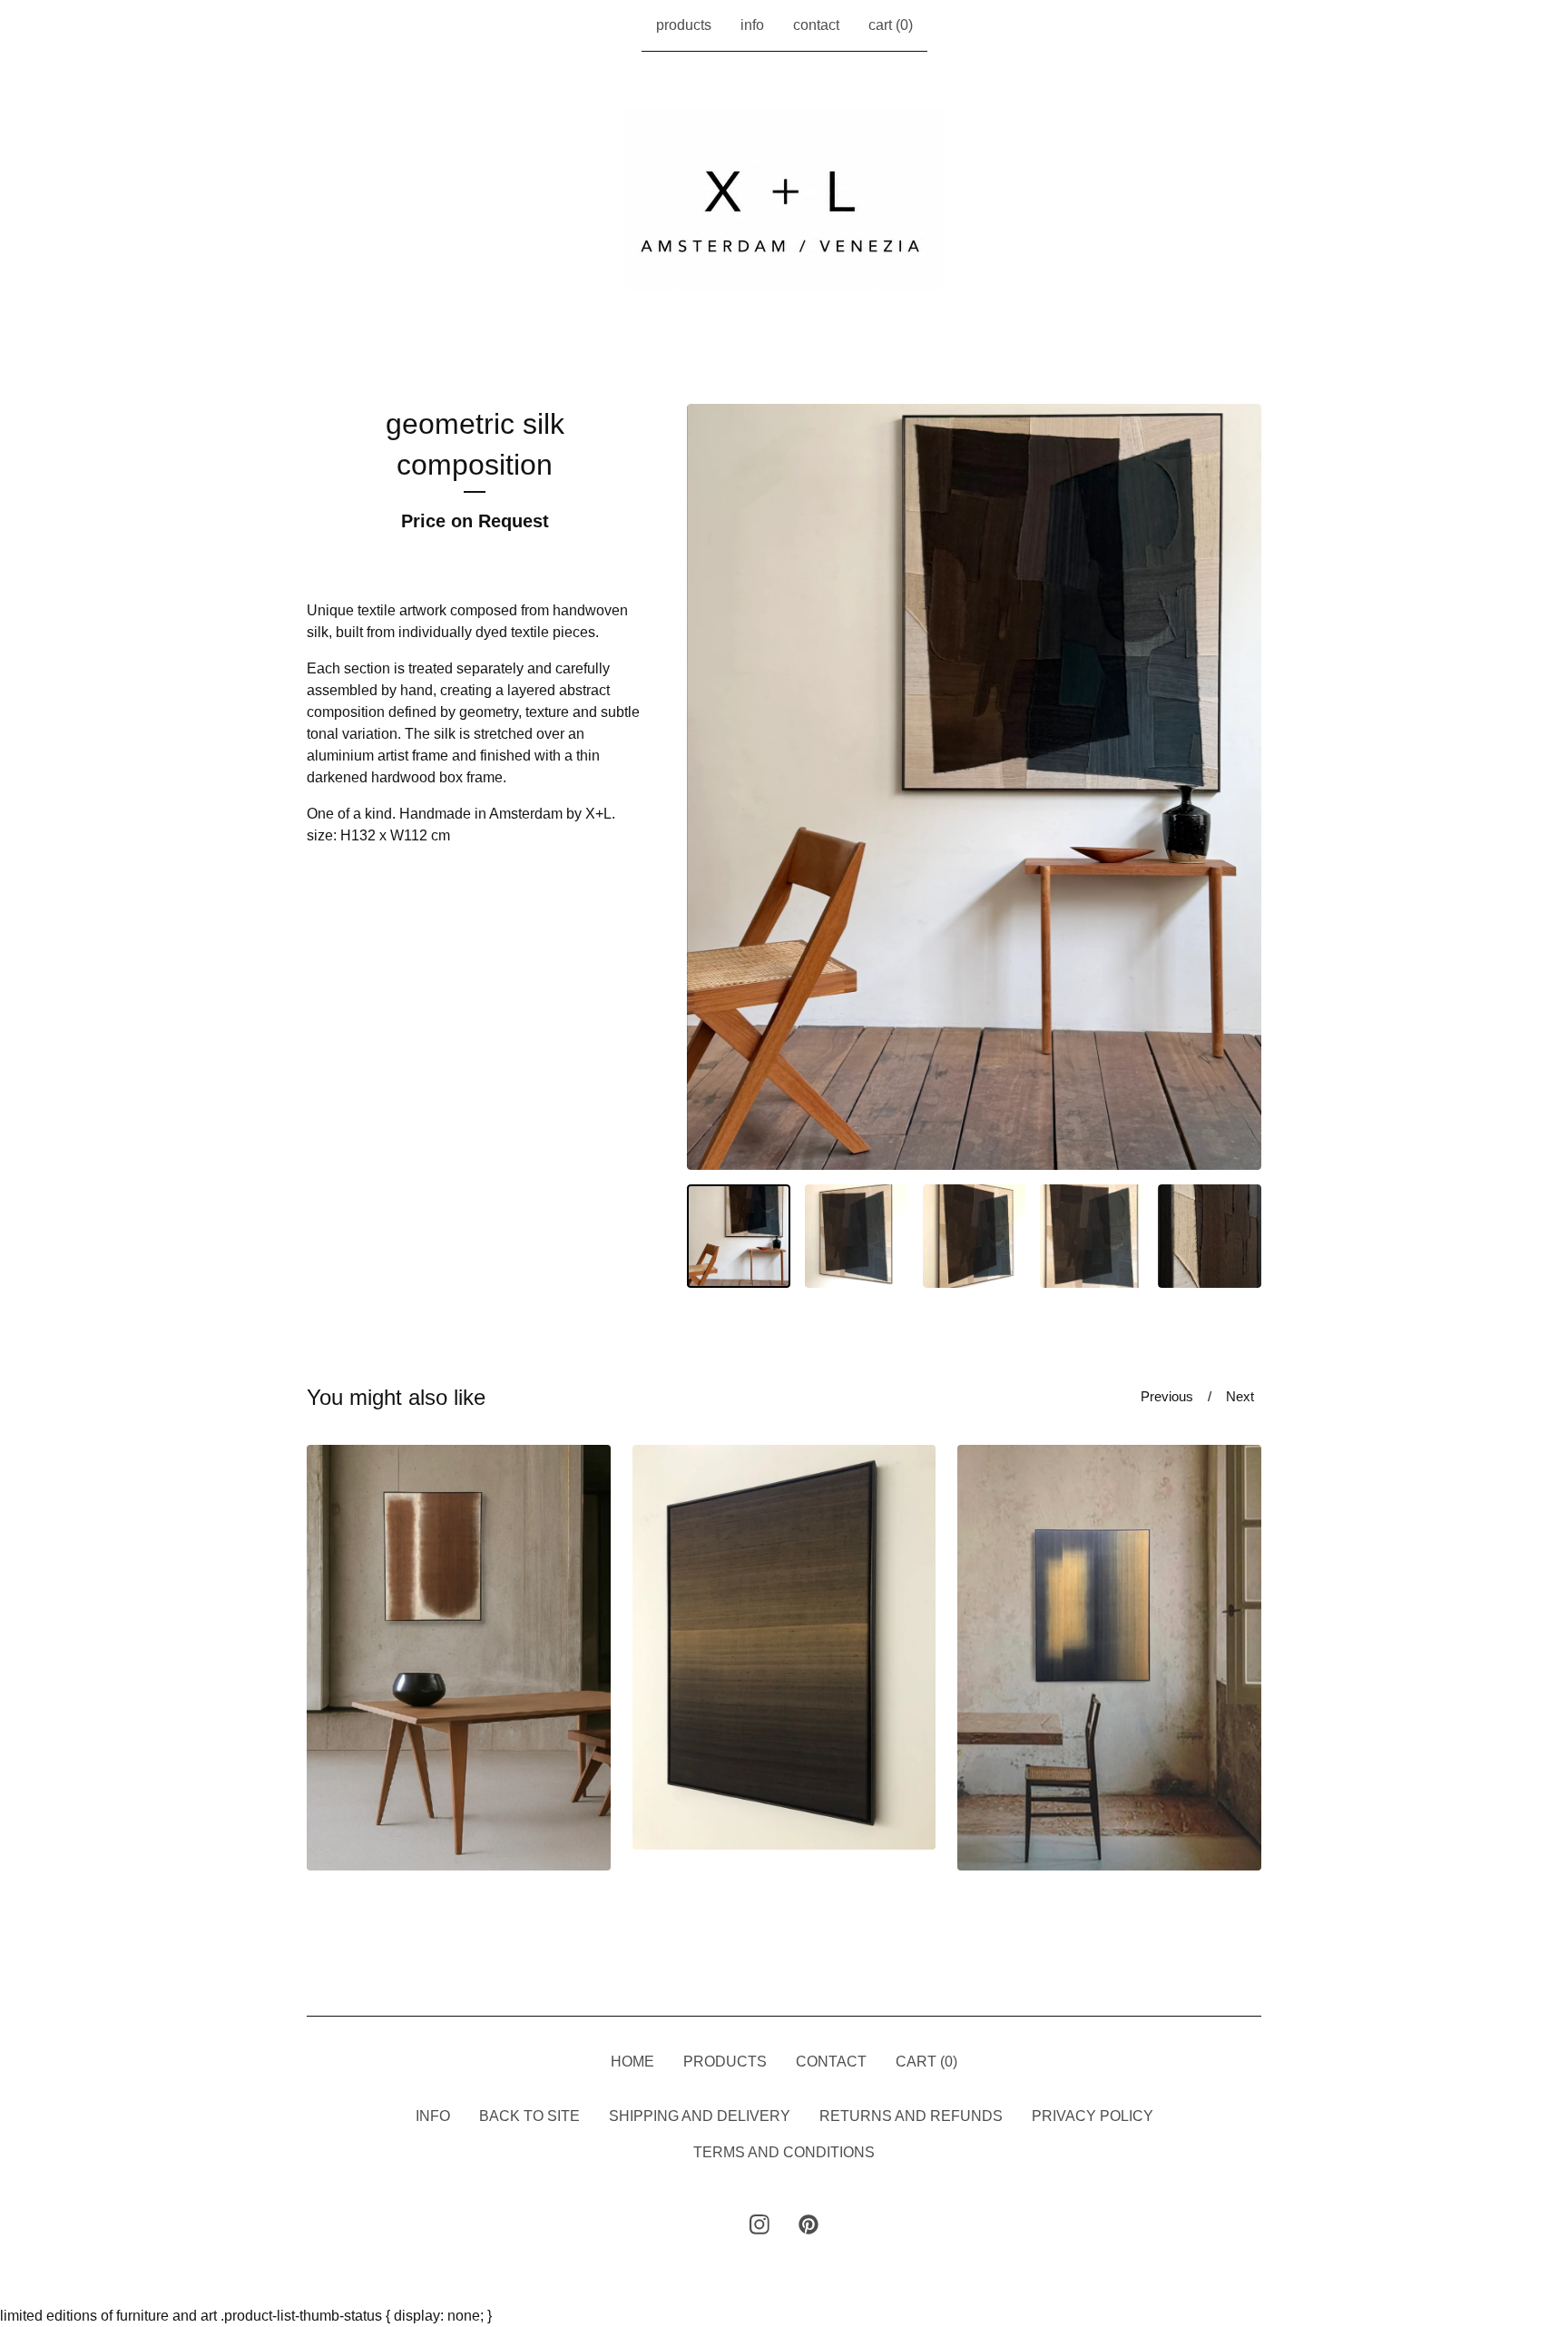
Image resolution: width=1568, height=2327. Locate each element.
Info (752, 25)
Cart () (891, 25)
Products (684, 25)
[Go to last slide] (712, 787)
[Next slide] (1236, 787)
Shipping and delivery (700, 2116)
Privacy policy (1093, 2116)
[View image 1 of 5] (739, 1236)
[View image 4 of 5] (1092, 1236)
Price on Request (475, 521)
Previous (1167, 1396)
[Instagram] (759, 2224)
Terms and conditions (784, 2152)
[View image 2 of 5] (857, 1236)
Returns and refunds (911, 2116)
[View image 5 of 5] (1210, 1236)
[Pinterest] (808, 2224)
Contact (816, 25)
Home (632, 2062)
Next (1240, 1396)
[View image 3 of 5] (975, 1236)
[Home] (784, 199)
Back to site (529, 2116)
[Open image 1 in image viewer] (974, 787)
